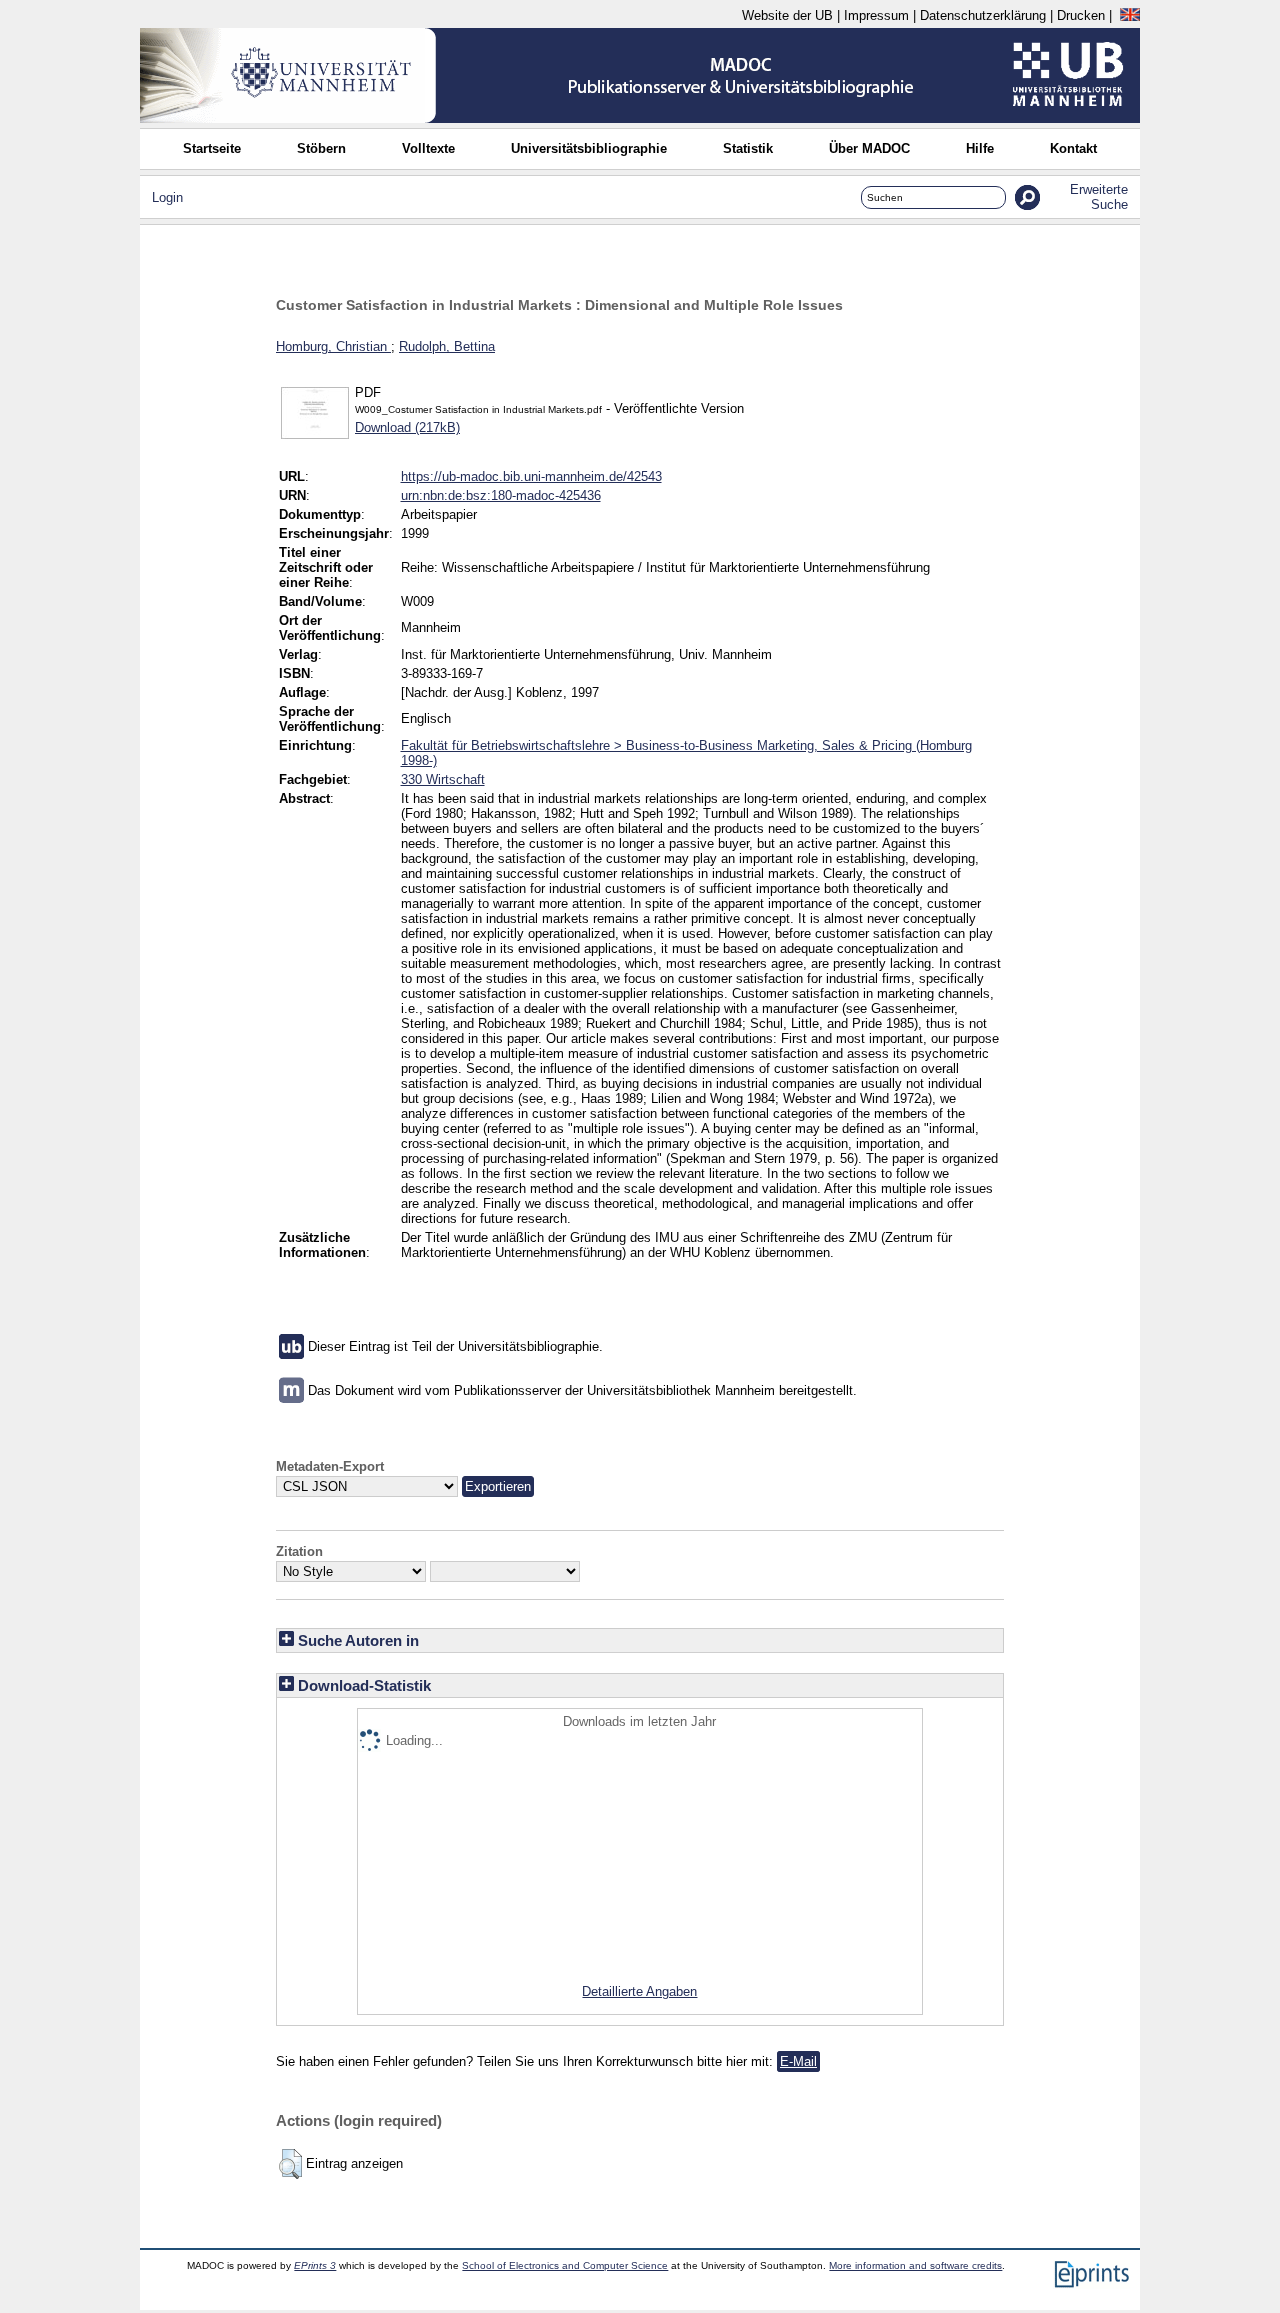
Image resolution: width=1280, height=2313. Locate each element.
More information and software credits (915, 2265)
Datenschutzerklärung (983, 15)
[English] (1130, 15)
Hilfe (980, 148)
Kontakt (1073, 148)
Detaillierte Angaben (639, 1991)
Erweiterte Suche (1099, 197)
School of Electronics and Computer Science (565, 2265)
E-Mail (798, 2061)
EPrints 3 (315, 2265)
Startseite (212, 148)
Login (167, 197)
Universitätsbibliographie (589, 148)
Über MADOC (869, 148)
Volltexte (428, 148)
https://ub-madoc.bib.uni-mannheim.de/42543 (531, 476)
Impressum (876, 15)
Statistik (748, 148)
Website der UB (787, 15)
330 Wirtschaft (443, 779)
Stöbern (321, 148)
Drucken (1081, 15)
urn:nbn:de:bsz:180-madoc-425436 (501, 495)
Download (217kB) (407, 427)
